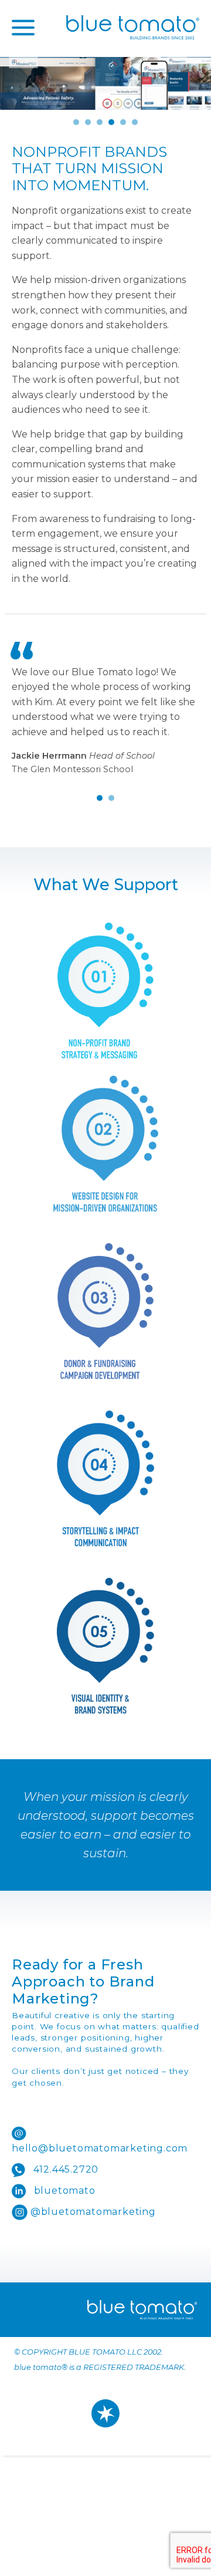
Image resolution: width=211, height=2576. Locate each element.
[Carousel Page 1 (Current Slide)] (100, 798)
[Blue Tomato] (133, 28)
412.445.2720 (64, 2169)
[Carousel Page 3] (100, 122)
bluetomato (63, 2191)
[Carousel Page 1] (76, 122)
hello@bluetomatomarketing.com (100, 2148)
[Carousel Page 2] (88, 122)
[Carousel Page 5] (123, 122)
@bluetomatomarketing (92, 2212)
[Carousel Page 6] (135, 122)
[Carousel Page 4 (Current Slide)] (111, 122)
